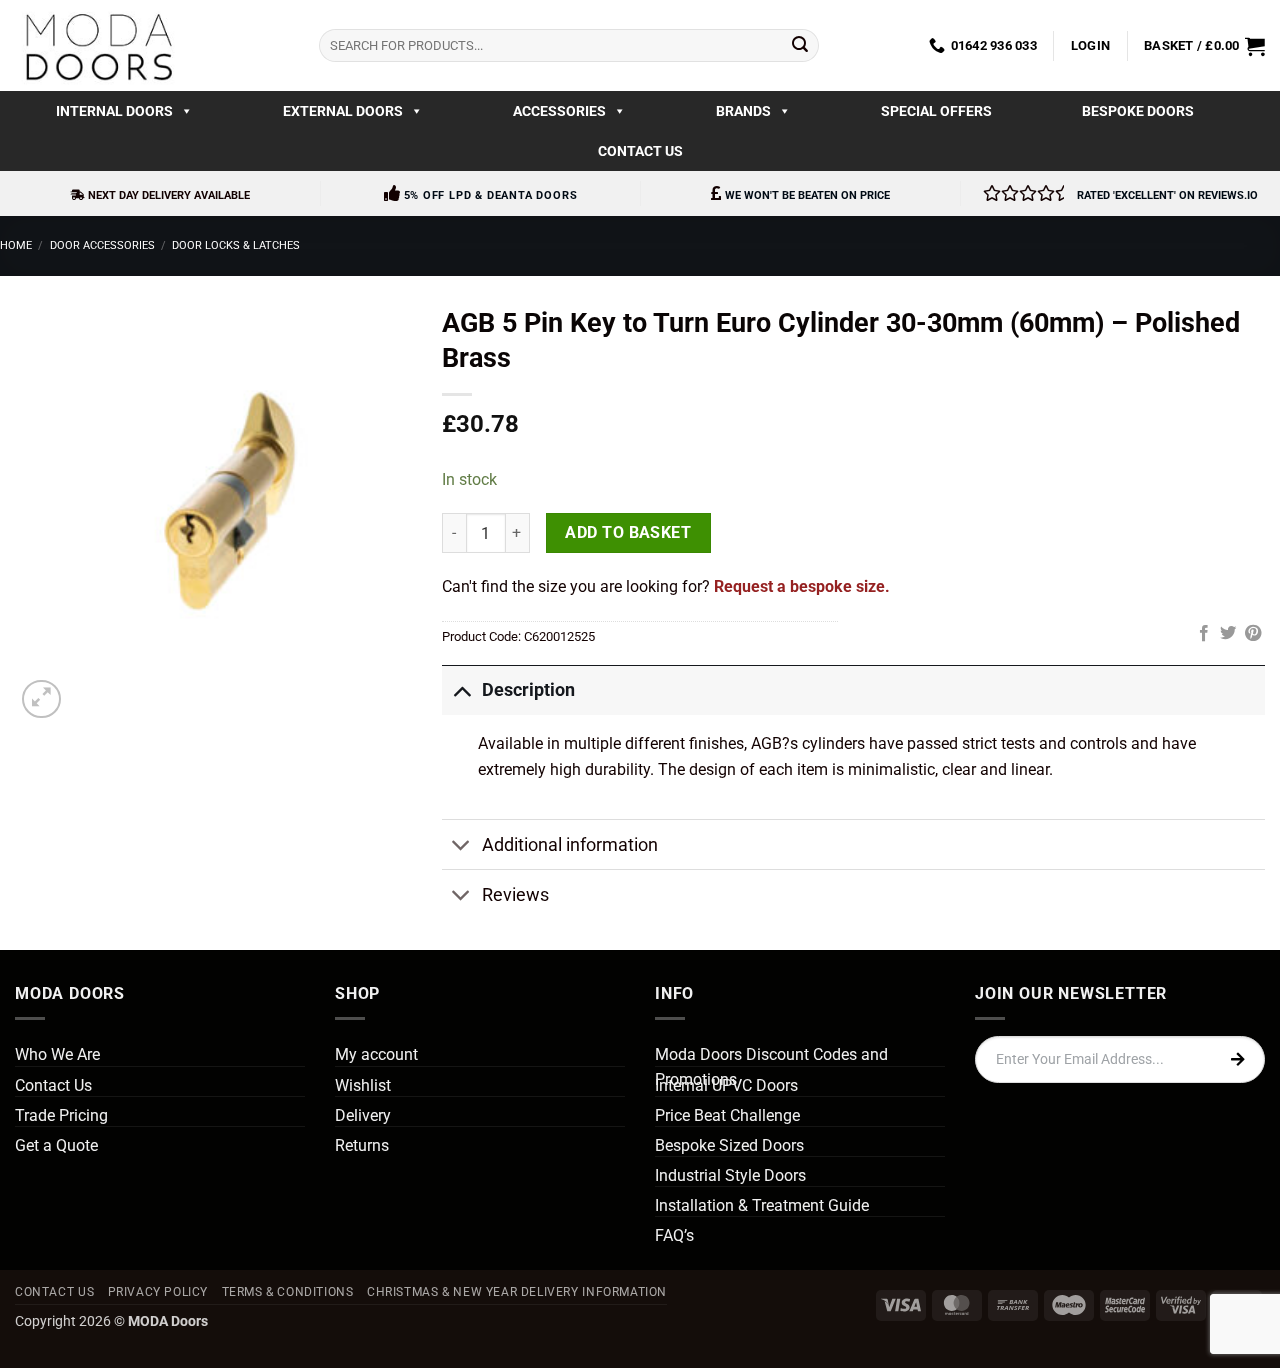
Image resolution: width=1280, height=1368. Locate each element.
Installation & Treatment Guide (762, 1205)
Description (528, 690)
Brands (743, 111)
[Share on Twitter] (1228, 634)
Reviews (515, 895)
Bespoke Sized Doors (729, 1145)
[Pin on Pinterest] (1253, 634)
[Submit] (800, 46)
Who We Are (57, 1054)
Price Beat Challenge (727, 1115)
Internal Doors (114, 111)
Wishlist (363, 1085)
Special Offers (936, 111)
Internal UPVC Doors (726, 1085)
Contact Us (640, 151)
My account (376, 1054)
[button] (1090, 46)
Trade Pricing (61, 1115)
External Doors (343, 111)
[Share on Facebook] (1204, 634)
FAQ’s (674, 1235)
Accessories (559, 111)
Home (16, 245)
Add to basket (628, 533)
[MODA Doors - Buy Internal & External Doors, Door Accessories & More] (98, 45)
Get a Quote (56, 1145)
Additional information (570, 845)
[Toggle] (461, 689)
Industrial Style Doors (730, 1175)
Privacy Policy (158, 1292)
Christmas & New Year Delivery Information (517, 1292)
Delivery (363, 1115)
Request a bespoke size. (802, 586)
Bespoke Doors (1138, 111)
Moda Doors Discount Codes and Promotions (771, 1067)
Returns (362, 1145)
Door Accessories (102, 245)
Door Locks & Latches (236, 245)
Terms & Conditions (288, 1292)
